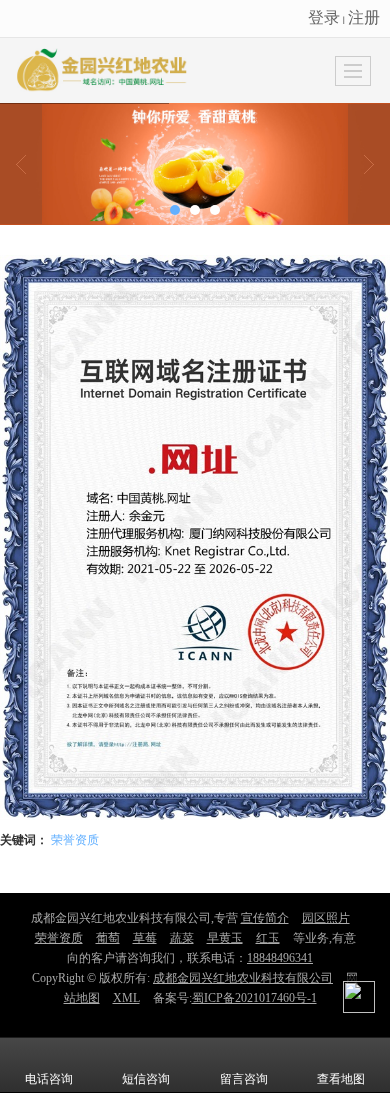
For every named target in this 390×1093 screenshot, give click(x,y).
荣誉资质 (75, 838)
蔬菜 (182, 938)
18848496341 (280, 958)
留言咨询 (244, 1079)
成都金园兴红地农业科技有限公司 (243, 978)
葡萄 (108, 938)
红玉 (268, 938)
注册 (364, 16)
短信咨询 (146, 1079)
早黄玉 (225, 938)
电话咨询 (49, 1079)
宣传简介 (265, 918)
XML (126, 998)
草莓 (145, 938)
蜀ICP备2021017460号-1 (254, 998)
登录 (324, 16)
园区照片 (326, 918)
